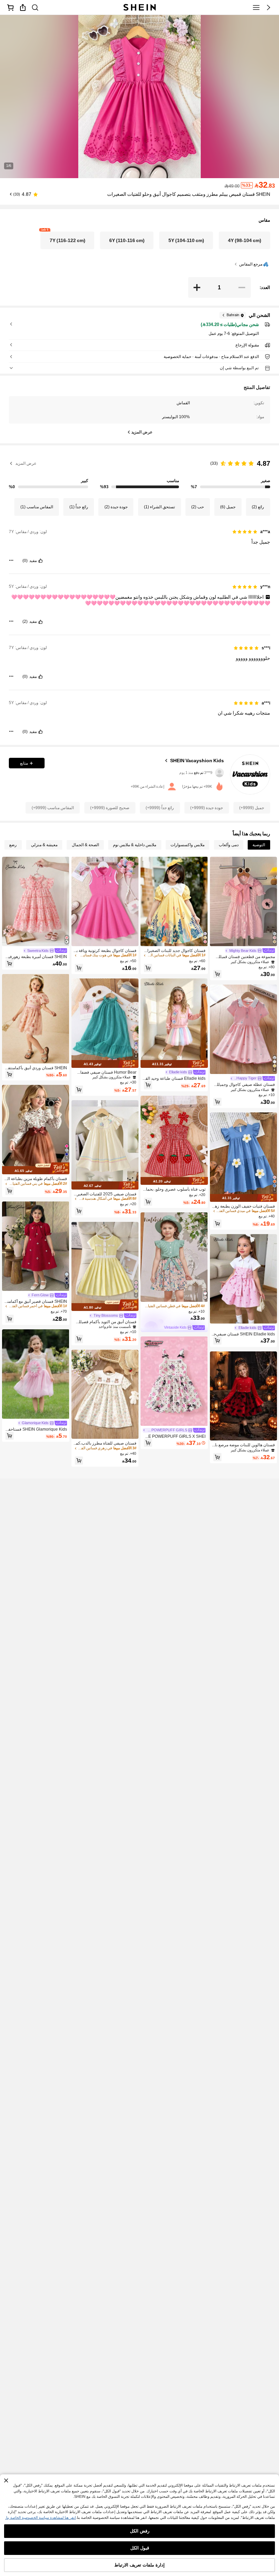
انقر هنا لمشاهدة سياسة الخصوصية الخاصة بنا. (40, 2518)
